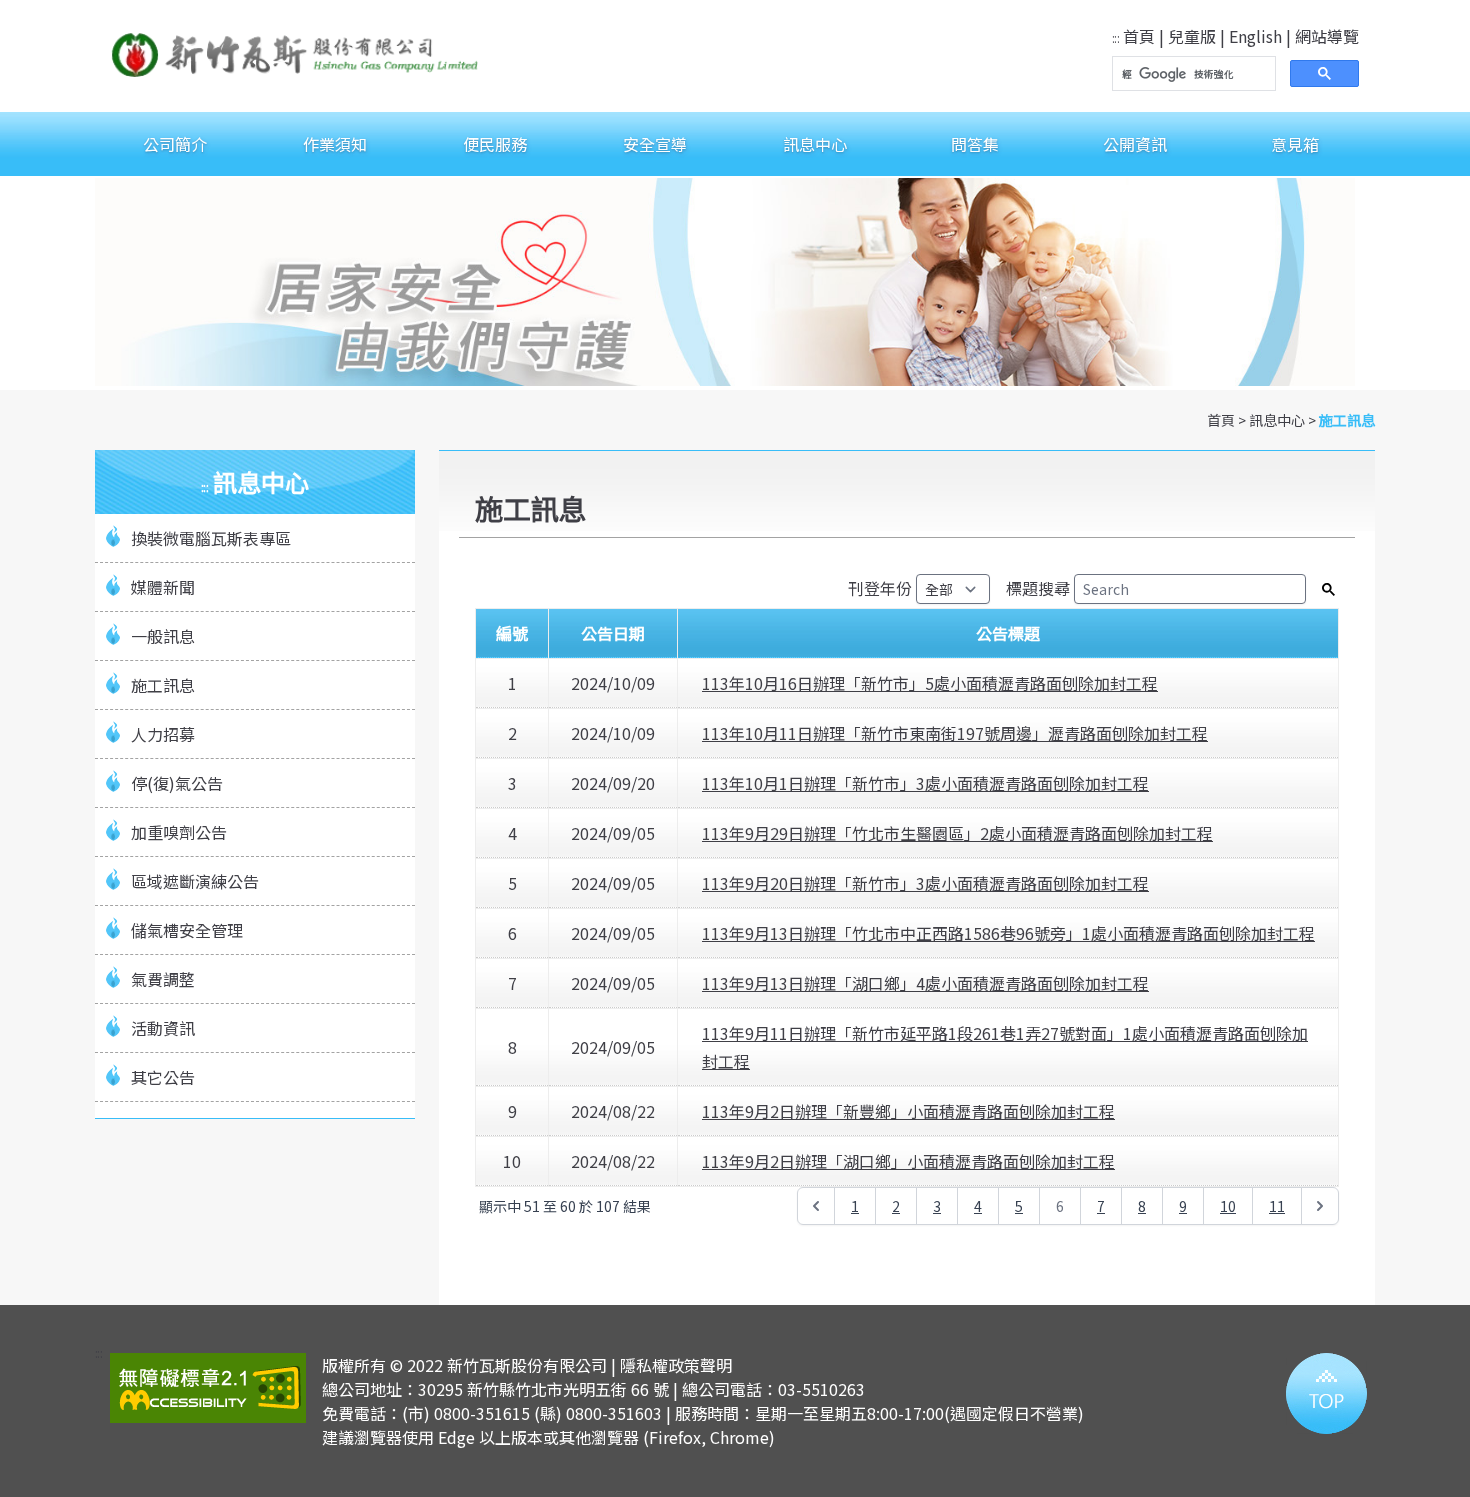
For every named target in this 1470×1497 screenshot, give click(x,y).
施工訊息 (1347, 420)
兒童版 (1192, 36)
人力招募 (163, 734)
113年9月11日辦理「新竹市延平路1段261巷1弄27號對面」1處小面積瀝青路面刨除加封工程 (1005, 1047)
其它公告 (163, 1077)
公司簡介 (175, 144)
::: (1115, 37)
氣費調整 (163, 979)
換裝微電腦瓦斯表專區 (211, 538)
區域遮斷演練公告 (195, 881)
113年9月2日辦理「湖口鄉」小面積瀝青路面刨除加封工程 (908, 1161)
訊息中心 (815, 144)
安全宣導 (655, 144)
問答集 (975, 144)
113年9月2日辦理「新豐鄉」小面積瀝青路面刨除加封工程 (908, 1111)
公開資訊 (1135, 144)
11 (1277, 1206)
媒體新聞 (163, 587)
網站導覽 (1327, 36)
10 (1228, 1206)
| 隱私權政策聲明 (671, 1365)
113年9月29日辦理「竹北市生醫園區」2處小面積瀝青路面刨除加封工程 (957, 833)
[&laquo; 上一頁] (816, 1206)
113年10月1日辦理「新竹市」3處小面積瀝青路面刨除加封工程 (925, 783)
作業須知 (335, 144)
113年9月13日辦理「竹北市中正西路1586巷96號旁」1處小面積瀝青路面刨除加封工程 (1008, 933)
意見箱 (1295, 144)
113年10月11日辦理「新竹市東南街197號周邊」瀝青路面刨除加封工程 (955, 733)
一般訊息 (163, 636)
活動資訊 (163, 1028)
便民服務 (495, 144)
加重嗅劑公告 (179, 832)
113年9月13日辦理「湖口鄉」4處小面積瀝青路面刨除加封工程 (925, 983)
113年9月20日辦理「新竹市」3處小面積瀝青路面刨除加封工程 (925, 883)
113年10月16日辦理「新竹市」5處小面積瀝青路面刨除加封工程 (930, 683)
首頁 (1139, 36)
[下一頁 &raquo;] (1320, 1206)
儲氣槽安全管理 (187, 930)
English (1255, 36)
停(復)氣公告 (177, 783)
